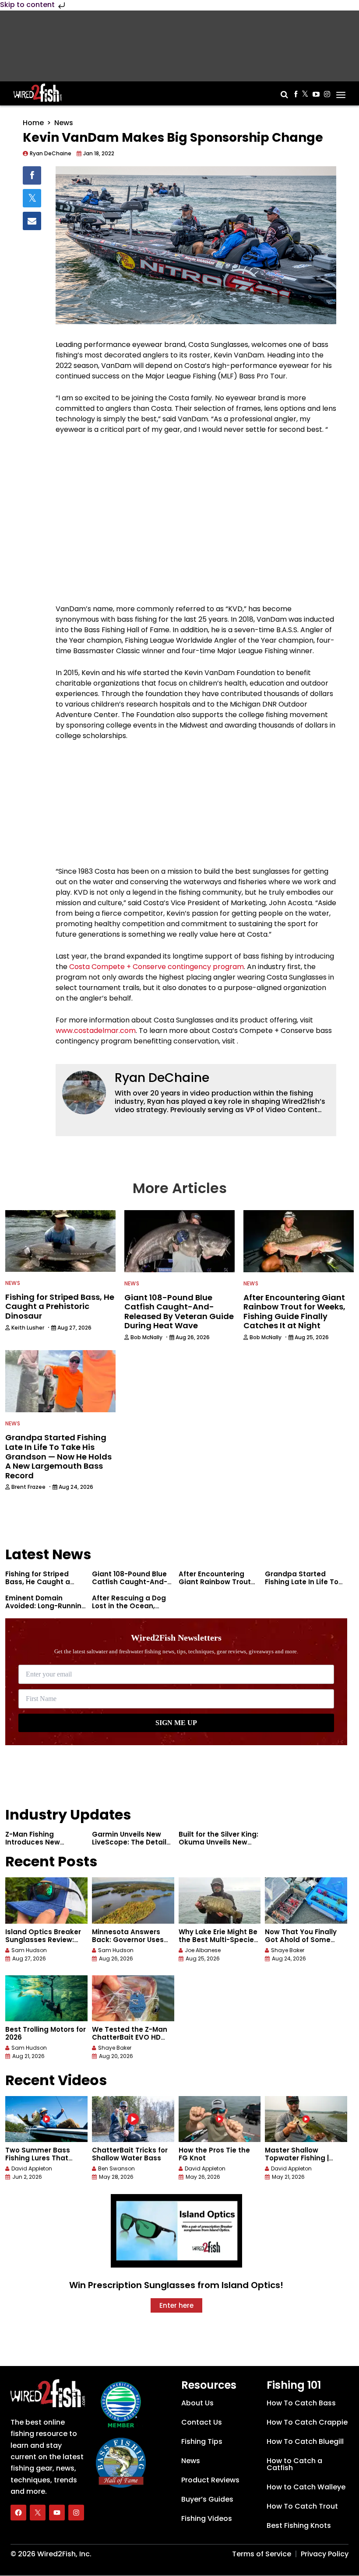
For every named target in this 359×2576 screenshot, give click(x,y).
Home (33, 123)
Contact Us (202, 2422)
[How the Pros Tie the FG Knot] (220, 2119)
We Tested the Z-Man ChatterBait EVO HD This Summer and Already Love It (130, 2041)
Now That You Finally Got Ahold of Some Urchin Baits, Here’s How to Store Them (301, 1944)
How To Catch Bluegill (305, 2441)
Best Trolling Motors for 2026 (46, 2033)
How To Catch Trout (302, 2506)
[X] (38, 2513)
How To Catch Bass (301, 2403)
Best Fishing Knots (299, 2525)
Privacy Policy (325, 2554)
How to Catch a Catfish (294, 2464)
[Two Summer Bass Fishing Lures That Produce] (46, 2119)
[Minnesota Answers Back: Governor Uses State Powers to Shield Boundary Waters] (133, 1900)
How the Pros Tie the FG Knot (214, 2154)
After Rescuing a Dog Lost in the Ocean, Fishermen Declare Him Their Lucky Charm (132, 1610)
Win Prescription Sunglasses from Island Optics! (176, 2285)
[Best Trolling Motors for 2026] (46, 1998)
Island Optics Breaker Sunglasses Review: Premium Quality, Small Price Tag (46, 1944)
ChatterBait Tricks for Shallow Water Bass (130, 2154)
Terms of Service (262, 2554)
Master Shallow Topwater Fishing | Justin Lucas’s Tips (298, 2158)
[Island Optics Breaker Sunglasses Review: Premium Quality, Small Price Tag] (46, 1900)
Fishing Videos (207, 2518)
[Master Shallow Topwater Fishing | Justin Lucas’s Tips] (306, 2119)
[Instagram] (76, 2513)
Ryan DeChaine (162, 1078)
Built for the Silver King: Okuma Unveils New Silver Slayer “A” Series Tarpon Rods (218, 1846)
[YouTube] (57, 2513)
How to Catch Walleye (306, 2487)
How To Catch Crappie (307, 2422)
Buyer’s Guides (207, 2499)
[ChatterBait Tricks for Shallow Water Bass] (133, 2119)
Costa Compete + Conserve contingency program (157, 967)
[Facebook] (18, 2513)
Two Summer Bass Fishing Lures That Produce (38, 2158)
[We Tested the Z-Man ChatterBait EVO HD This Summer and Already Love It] (133, 1998)
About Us (197, 2403)
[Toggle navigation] (341, 92)
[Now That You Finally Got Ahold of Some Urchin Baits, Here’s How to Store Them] (306, 1900)
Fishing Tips (202, 2441)
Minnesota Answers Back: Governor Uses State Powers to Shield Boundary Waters (132, 1944)
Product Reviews (210, 2480)
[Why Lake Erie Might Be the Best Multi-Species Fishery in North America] (220, 1900)
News (64, 123)
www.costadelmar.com (96, 1031)
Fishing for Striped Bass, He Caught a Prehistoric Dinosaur (40, 1582)
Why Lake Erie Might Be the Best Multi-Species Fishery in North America (218, 1944)
